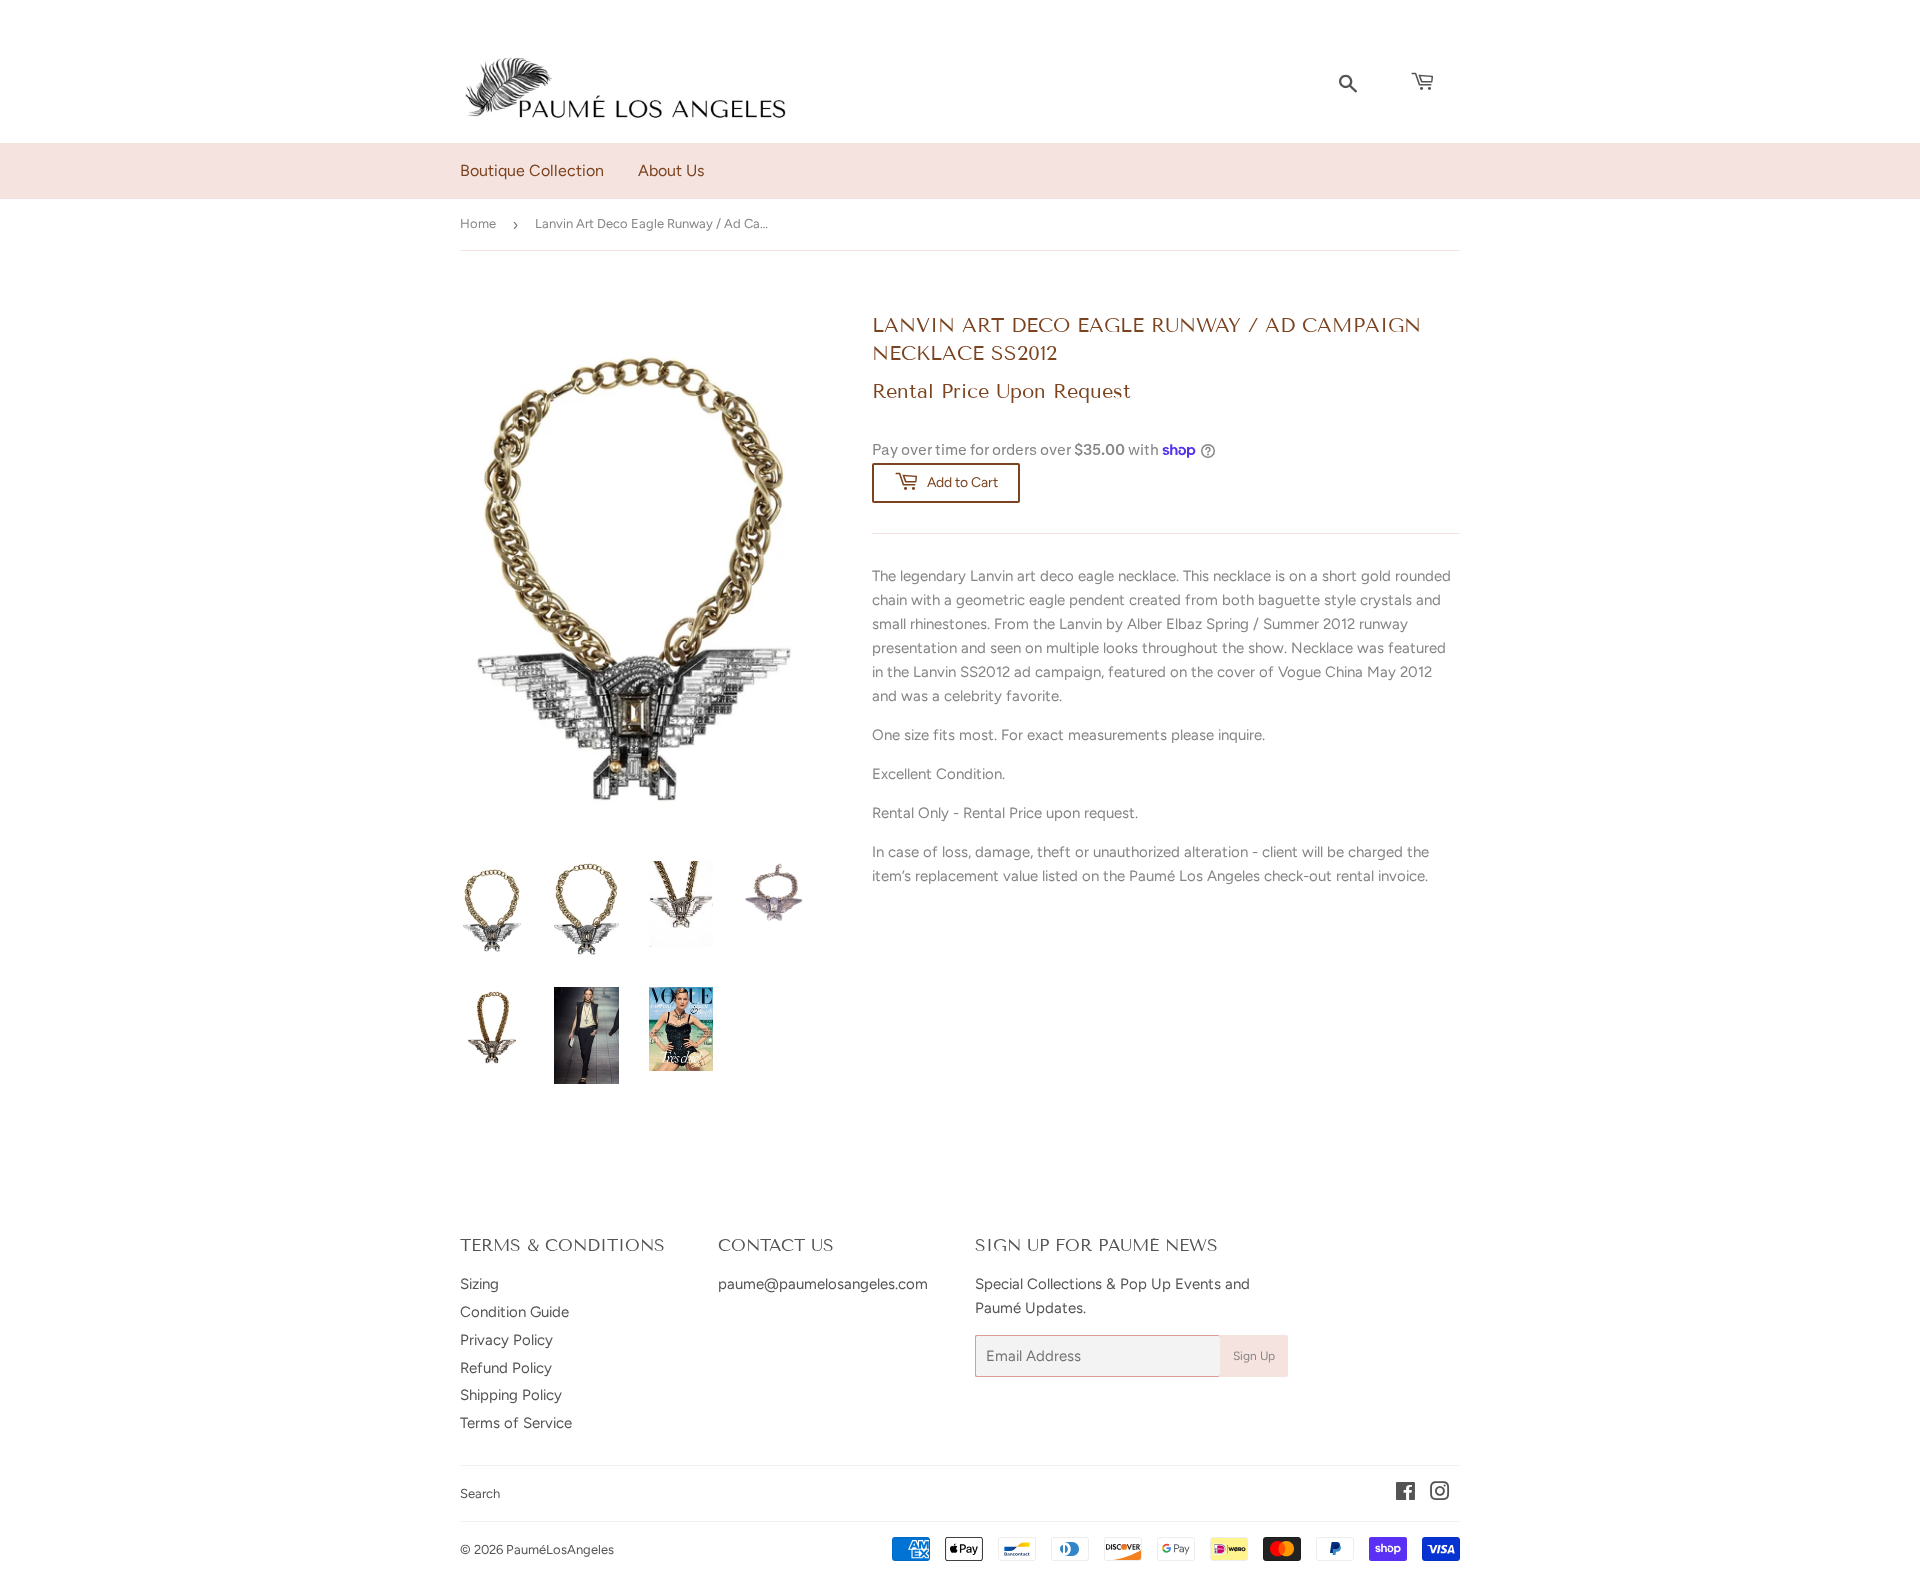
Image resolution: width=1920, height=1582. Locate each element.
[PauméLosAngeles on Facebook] (1405, 1494)
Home (478, 223)
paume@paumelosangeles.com (823, 1284)
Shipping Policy (511, 1395)
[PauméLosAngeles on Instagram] (1440, 1494)
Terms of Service (516, 1423)
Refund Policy (506, 1368)
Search (480, 1493)
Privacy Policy (506, 1340)
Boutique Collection (532, 170)
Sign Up (1254, 1356)
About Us (671, 170)
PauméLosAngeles (560, 1549)
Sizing (479, 1284)
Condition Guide (514, 1312)
